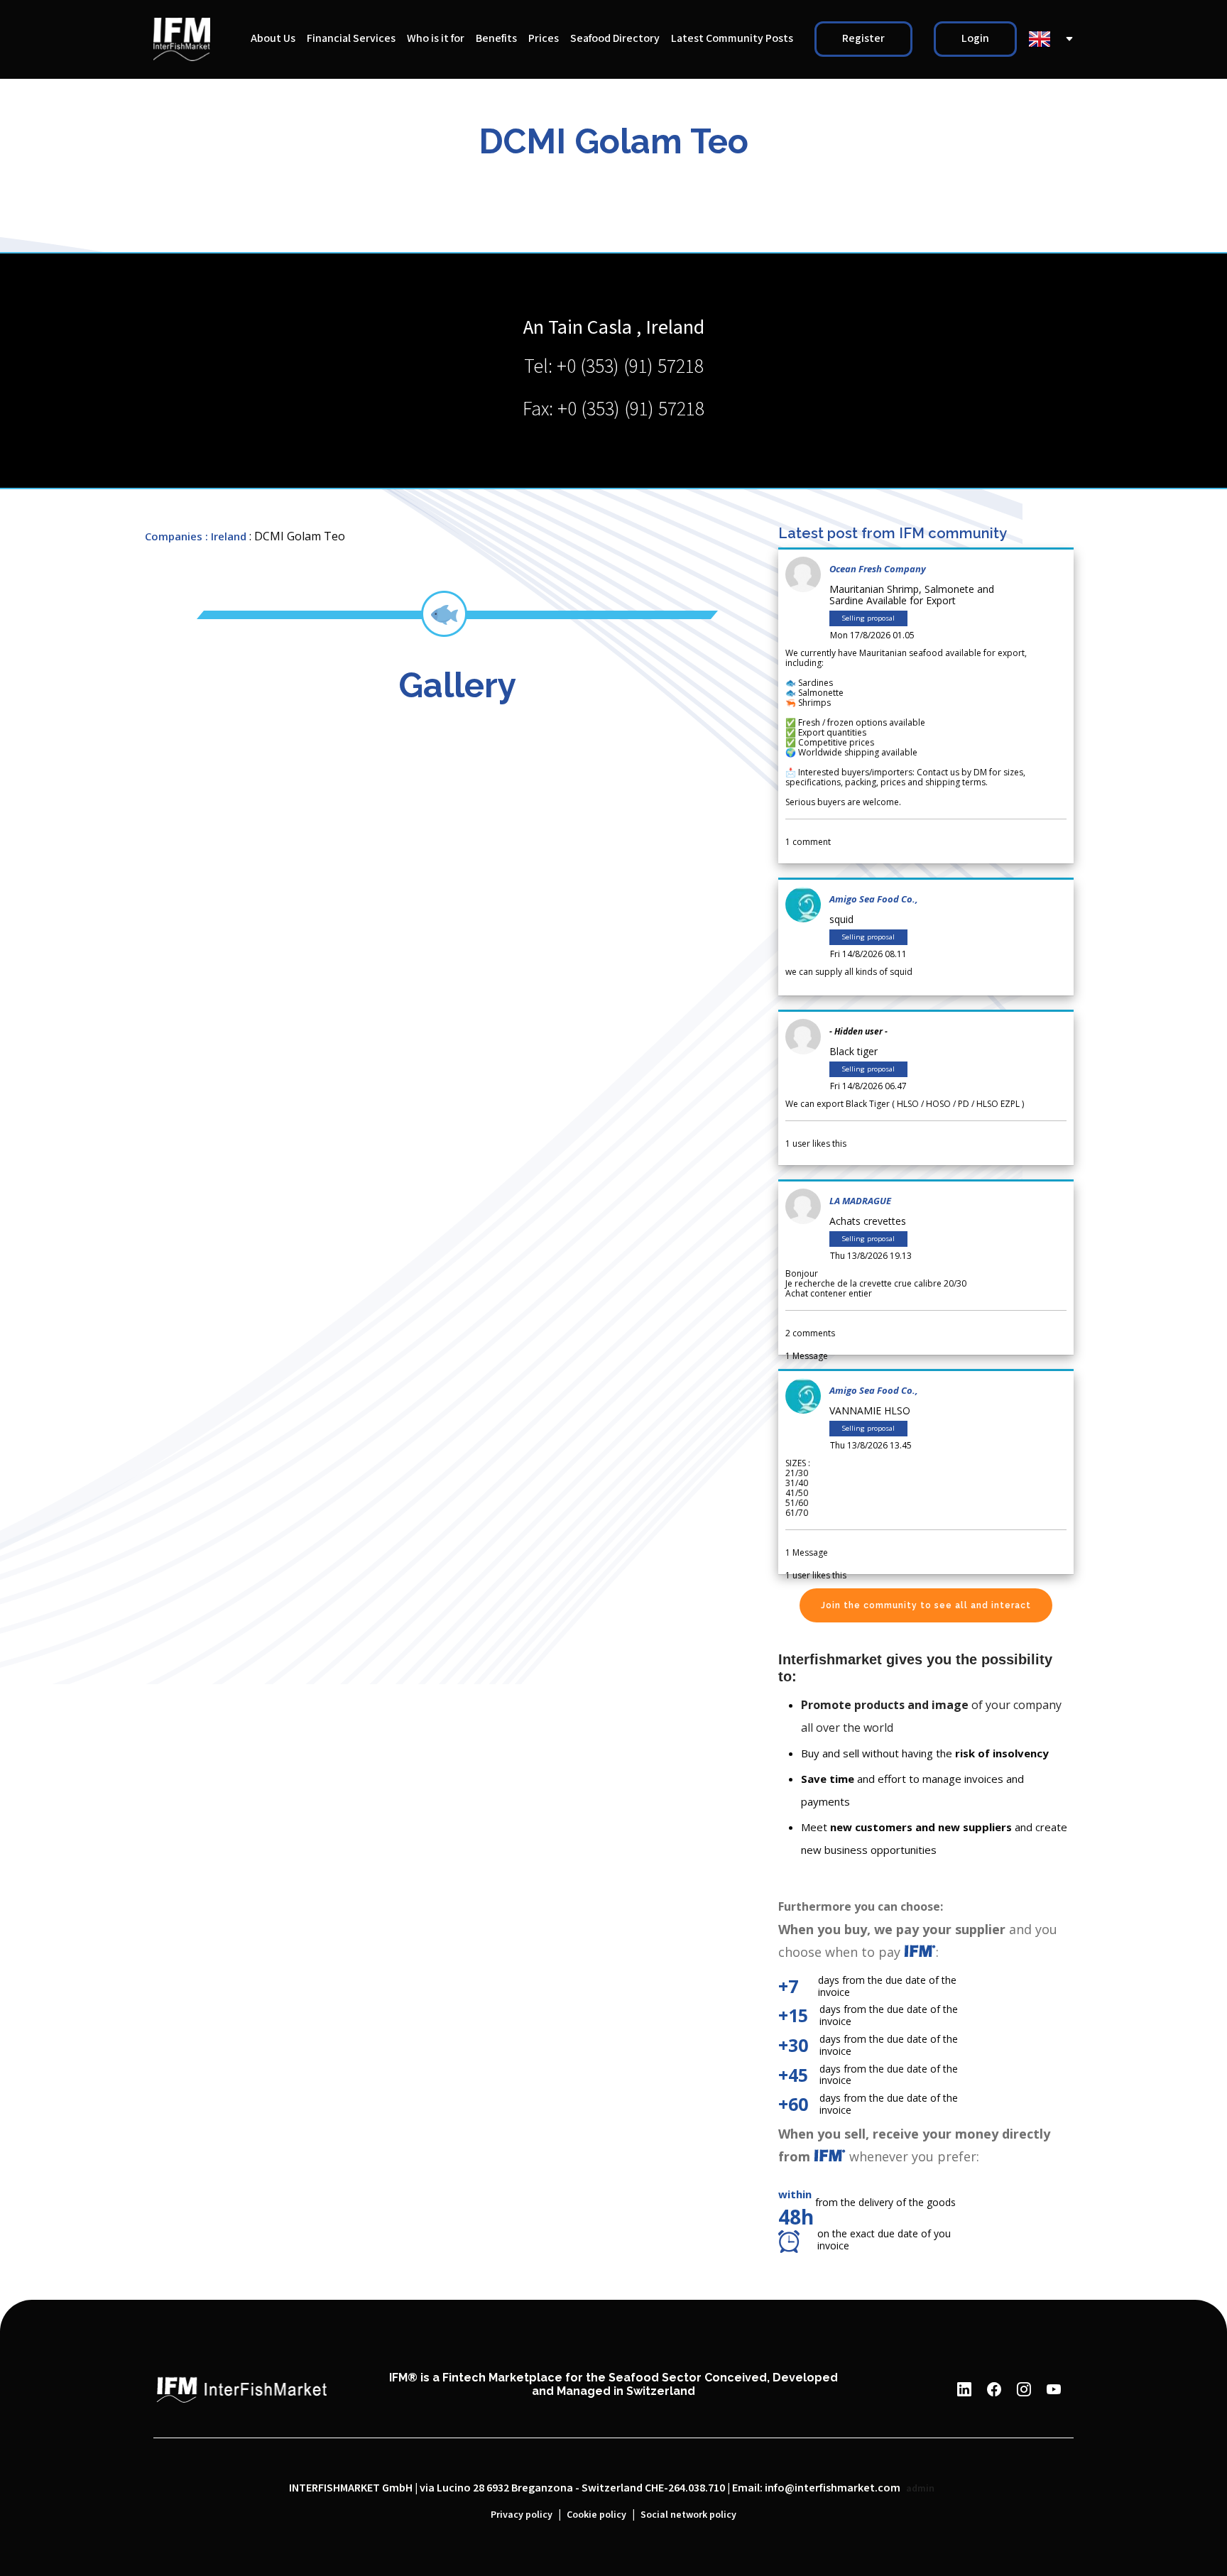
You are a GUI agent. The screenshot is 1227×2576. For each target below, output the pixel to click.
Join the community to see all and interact (926, 1605)
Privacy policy (522, 2515)
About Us (273, 39)
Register (863, 39)
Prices (544, 39)
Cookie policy (596, 2515)
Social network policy (688, 2515)
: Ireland (226, 536)
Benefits (496, 39)
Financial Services (351, 39)
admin (920, 2489)
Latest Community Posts (732, 39)
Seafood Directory (615, 39)
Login (975, 39)
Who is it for (436, 39)
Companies (174, 536)
